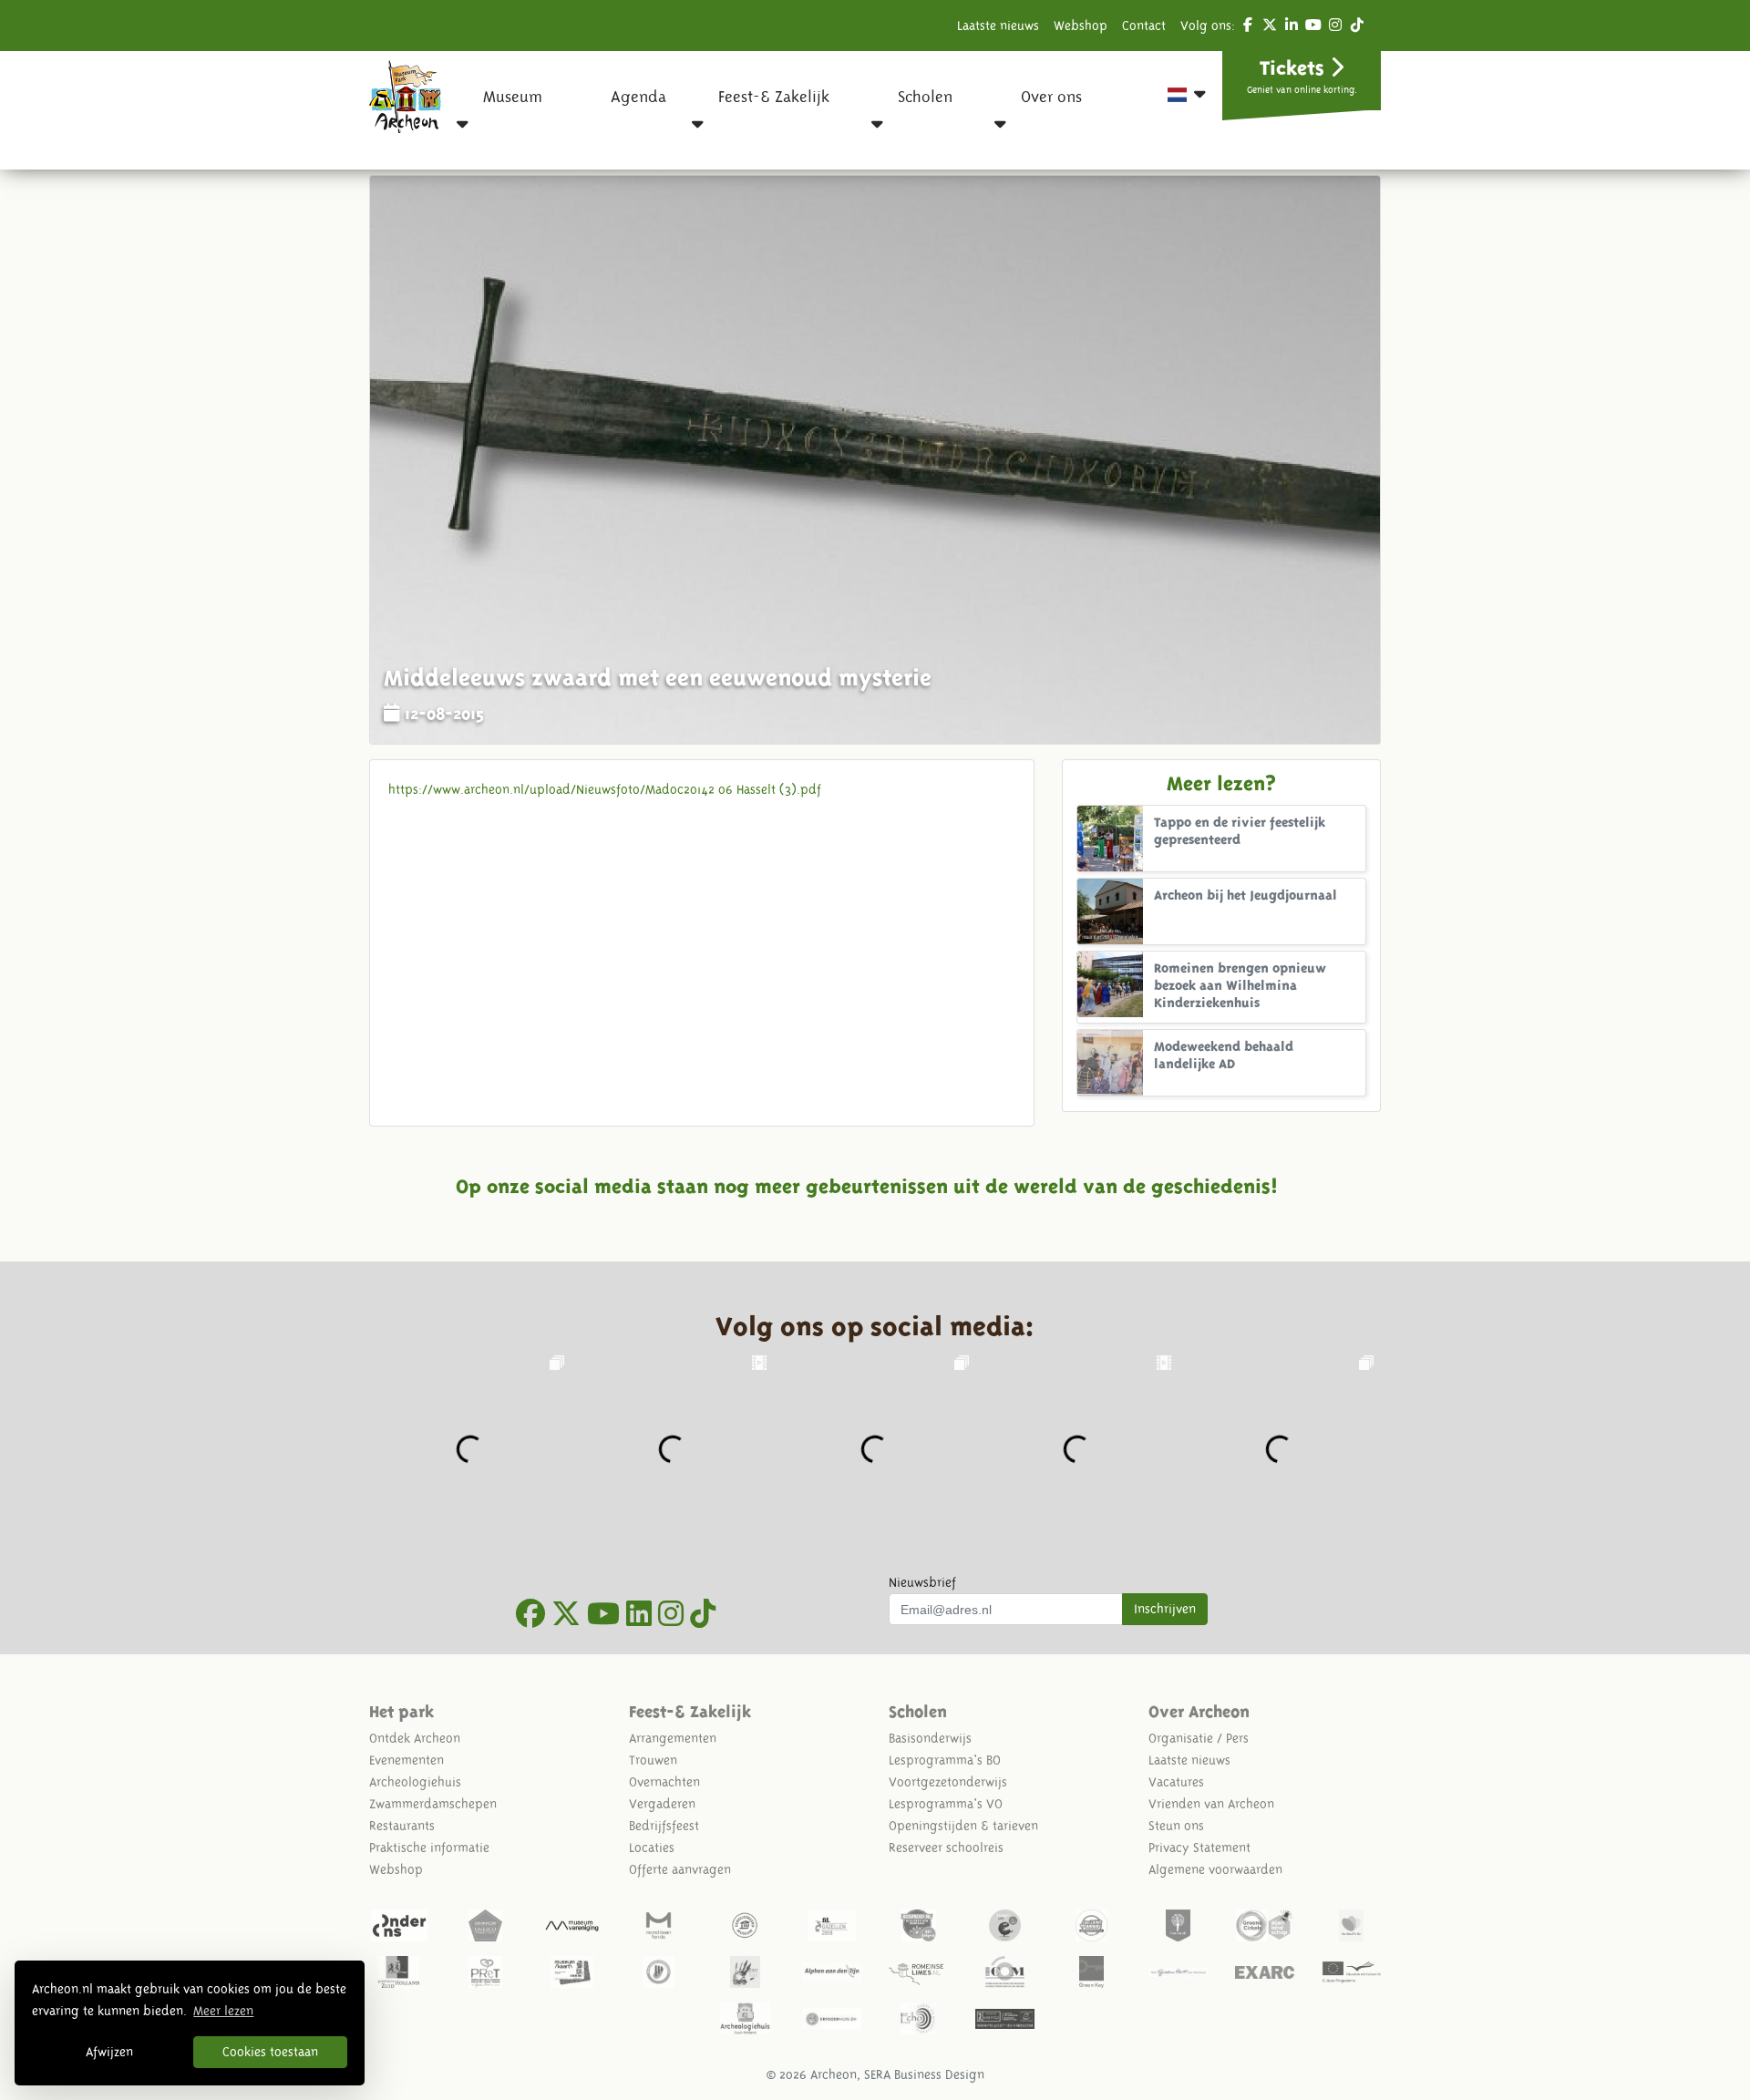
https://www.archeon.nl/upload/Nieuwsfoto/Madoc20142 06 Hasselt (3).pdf (605, 789)
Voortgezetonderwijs (948, 1782)
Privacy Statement (1199, 1848)
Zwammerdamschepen (433, 1804)
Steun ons (1176, 1826)
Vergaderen (662, 1804)
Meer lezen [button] (223, 2011)
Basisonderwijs (930, 1738)
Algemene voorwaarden (1215, 1869)
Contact (1144, 26)
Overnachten (664, 1782)
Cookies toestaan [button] (270, 2052)
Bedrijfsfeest (664, 1826)
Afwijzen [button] (109, 2052)
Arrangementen (673, 1738)
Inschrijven (1165, 1609)
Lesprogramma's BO (945, 1760)
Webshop (1081, 26)
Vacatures (1176, 1782)
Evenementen (407, 1760)
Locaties (652, 1848)
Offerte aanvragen (680, 1869)
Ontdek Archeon (415, 1738)
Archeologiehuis (415, 1782)
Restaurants (402, 1826)
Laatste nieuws (998, 26)
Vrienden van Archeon (1211, 1804)
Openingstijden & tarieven (963, 1826)
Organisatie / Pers (1199, 1738)
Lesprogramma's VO (946, 1804)
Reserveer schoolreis (946, 1848)
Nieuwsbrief (922, 1582)
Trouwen (653, 1760)
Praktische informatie (429, 1848)
